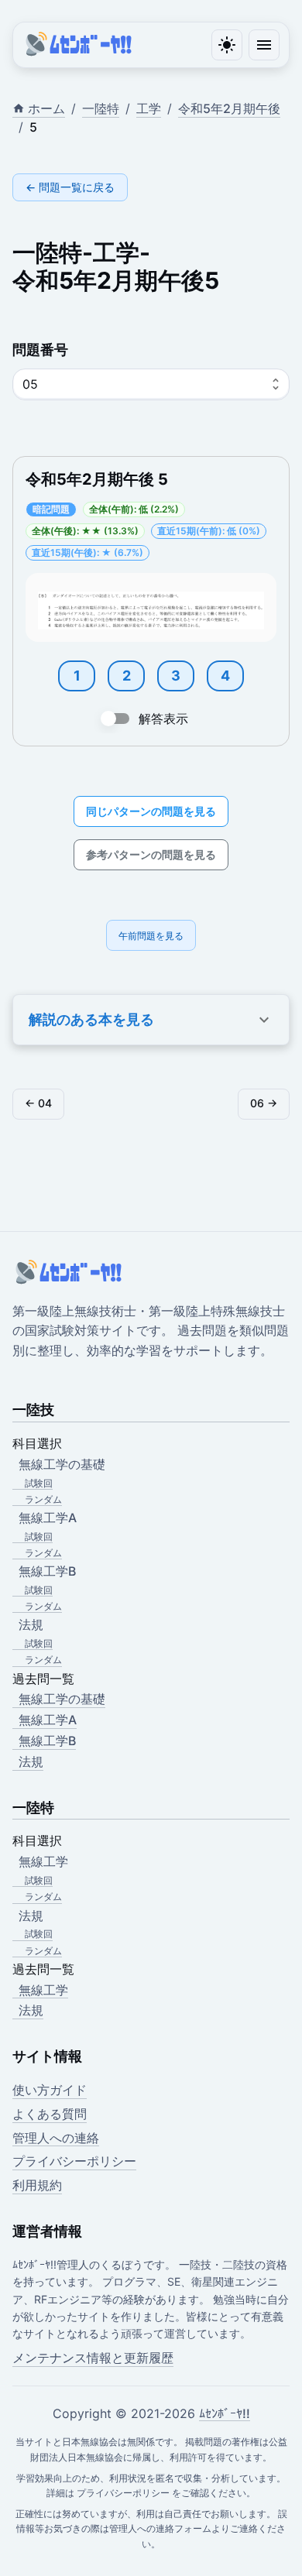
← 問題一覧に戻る (70, 187)
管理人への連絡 (56, 2138)
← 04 (38, 1103)
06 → (264, 1103)
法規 (31, 1761)
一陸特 (101, 108)
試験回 (39, 1483)
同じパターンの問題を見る (151, 811)
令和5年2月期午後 (229, 108)
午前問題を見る (151, 936)
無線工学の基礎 (62, 1699)
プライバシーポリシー (74, 2161)
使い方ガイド (50, 2090)
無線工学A (48, 1720)
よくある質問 (50, 2114)
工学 (149, 108)
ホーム (46, 108)
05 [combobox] (30, 384)
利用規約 (37, 2185)
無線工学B (47, 1741)
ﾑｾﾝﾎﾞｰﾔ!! (225, 2413)
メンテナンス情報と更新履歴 (93, 2358)
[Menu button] (264, 45)
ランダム (43, 1499)
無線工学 (43, 1990)
